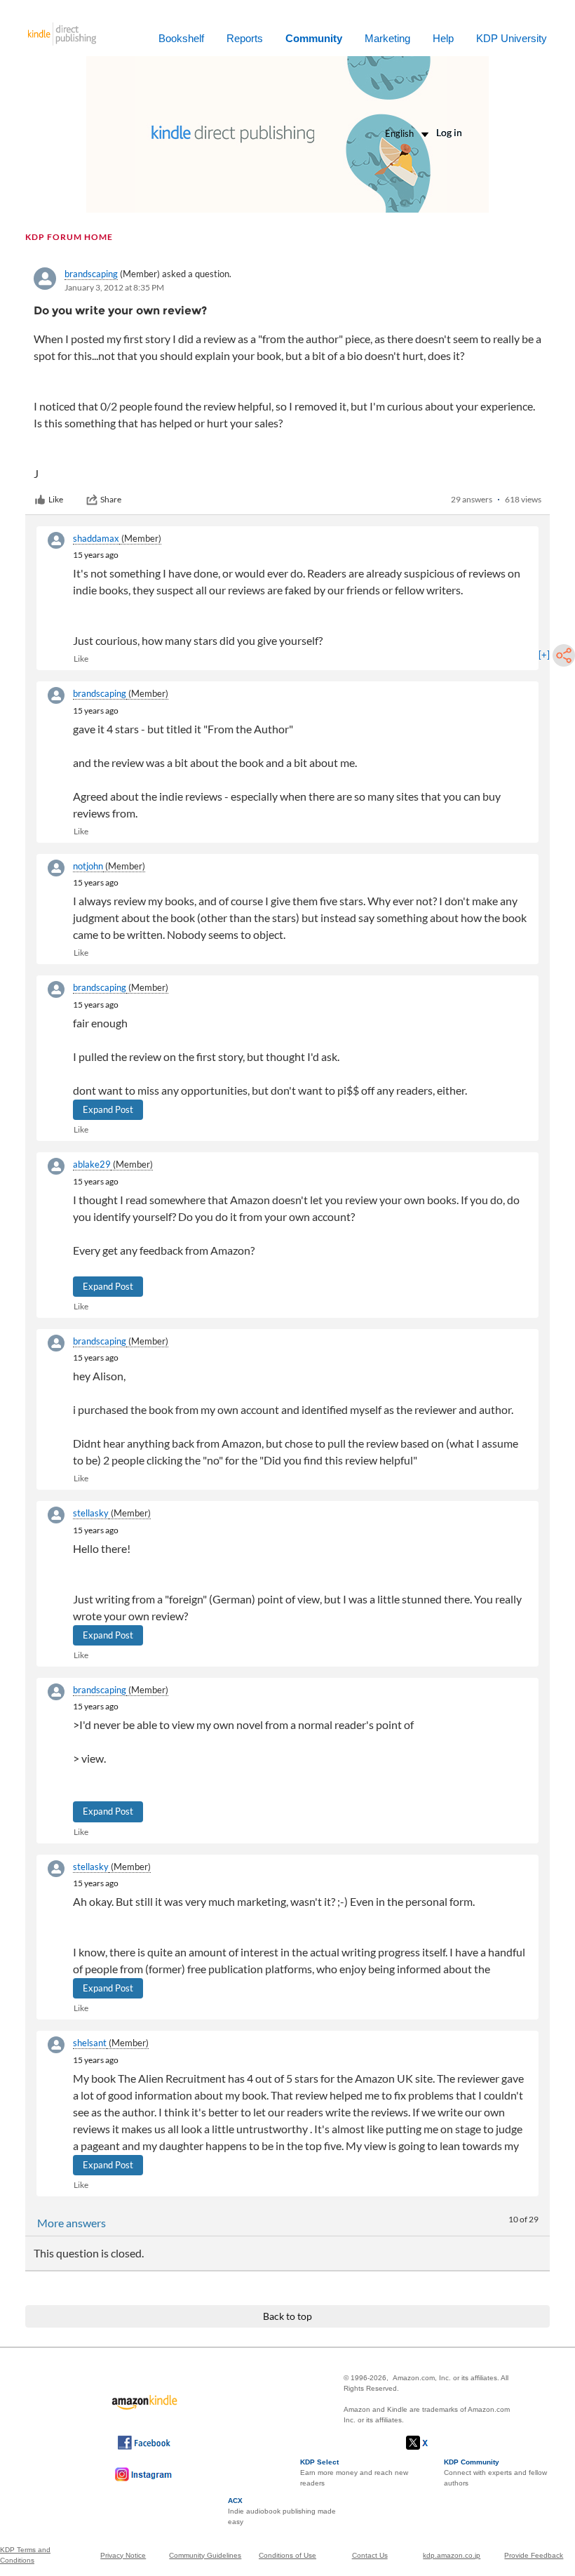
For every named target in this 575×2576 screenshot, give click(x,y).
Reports (245, 38)
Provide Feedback (534, 2555)
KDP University (512, 38)
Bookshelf (181, 38)
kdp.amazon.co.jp (452, 2555)
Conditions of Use (287, 2555)
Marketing (387, 38)
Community (314, 38)
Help (443, 38)
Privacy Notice (123, 2555)
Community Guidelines (205, 2555)
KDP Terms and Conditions (25, 2555)
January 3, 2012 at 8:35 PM (114, 287)
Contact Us (370, 2555)
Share (111, 499)
